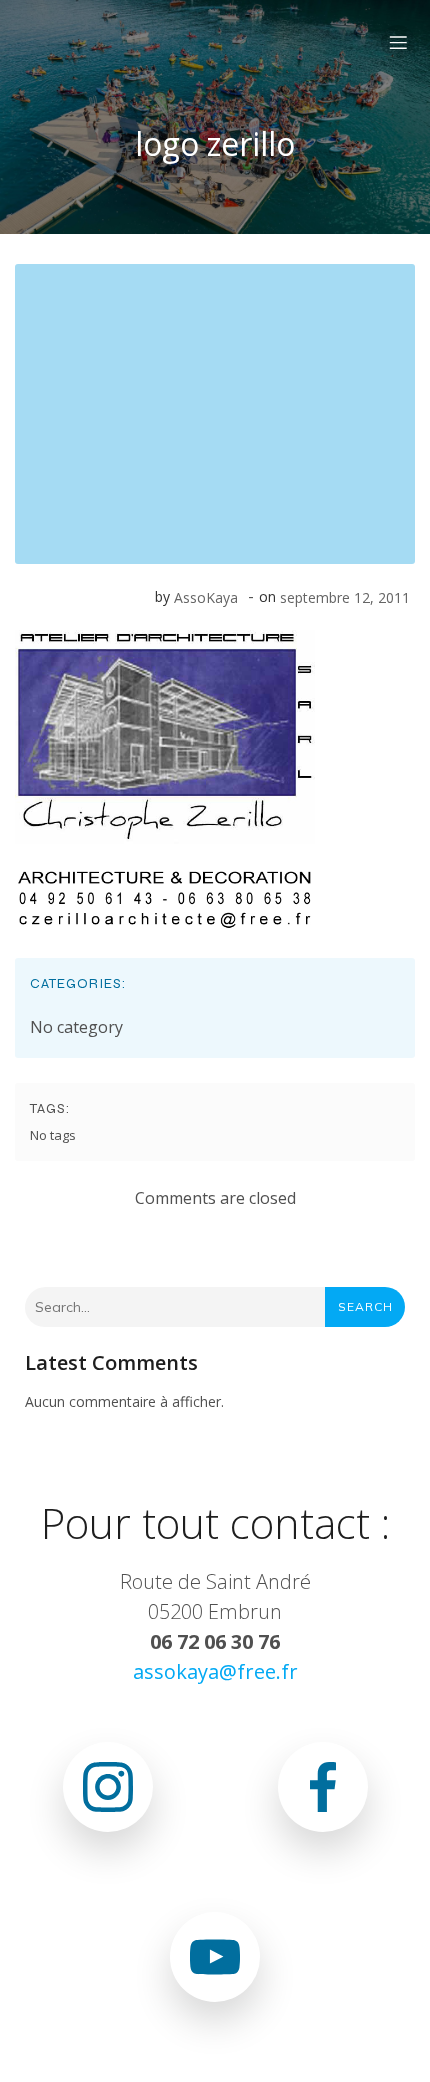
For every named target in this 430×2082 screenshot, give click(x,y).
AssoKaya (206, 597)
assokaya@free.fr (215, 1671)
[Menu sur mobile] (398, 42)
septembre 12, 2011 (345, 597)
